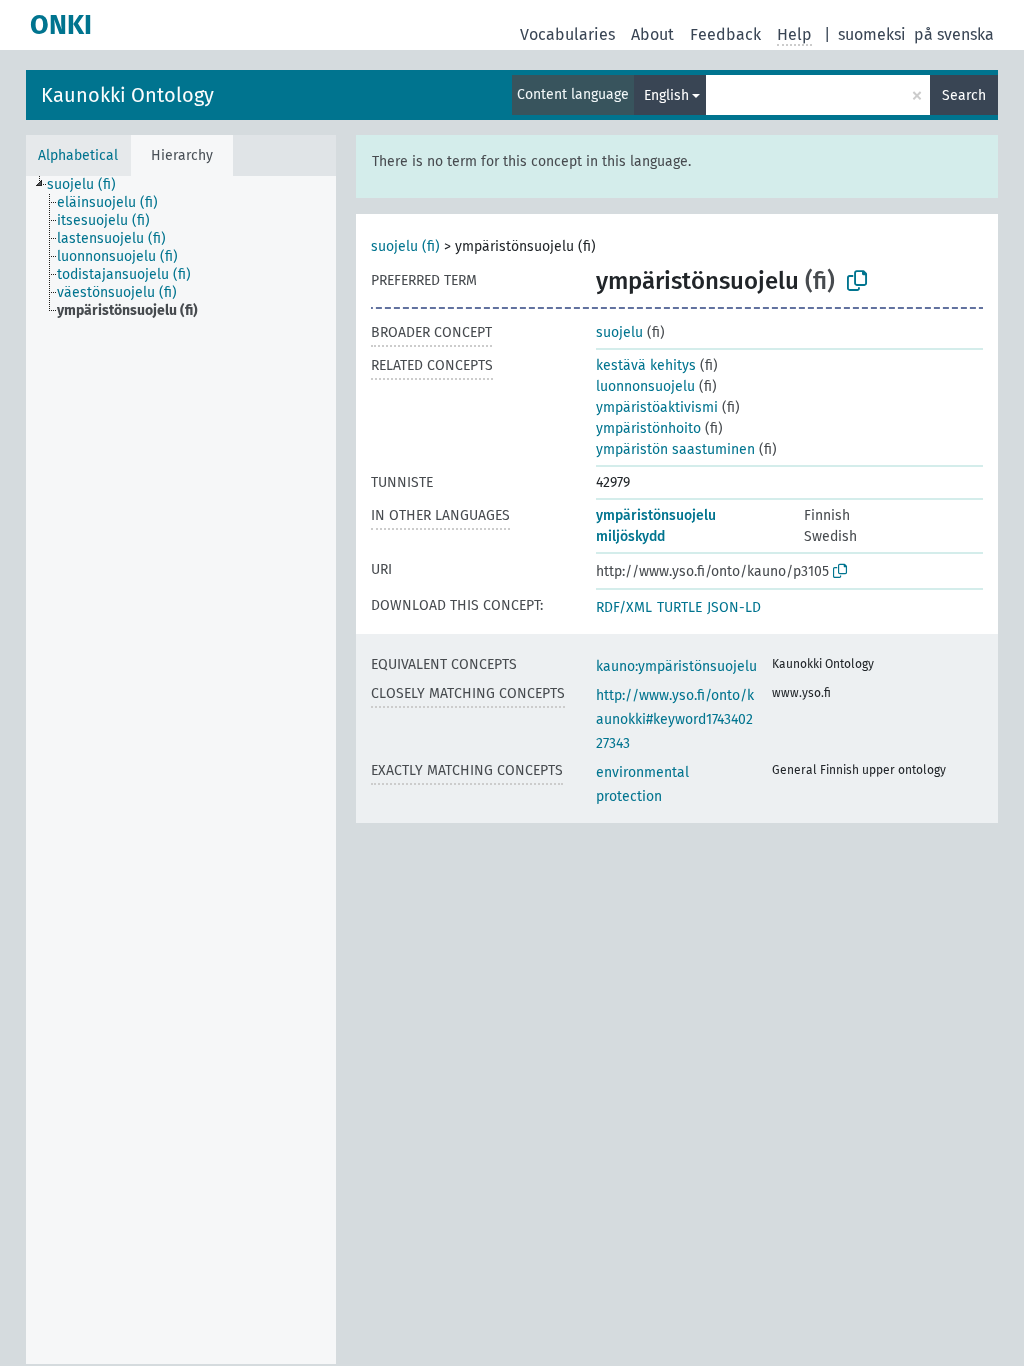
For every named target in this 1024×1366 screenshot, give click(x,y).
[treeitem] (90, 185)
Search (964, 95)
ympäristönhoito (648, 428)
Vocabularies (567, 34)
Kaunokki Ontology (127, 95)
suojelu (619, 332)
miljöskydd (630, 536)
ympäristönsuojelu (656, 515)
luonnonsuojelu (645, 386)
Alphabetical (78, 155)
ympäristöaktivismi (657, 407)
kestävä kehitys (646, 365)
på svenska (954, 34)
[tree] (181, 770)
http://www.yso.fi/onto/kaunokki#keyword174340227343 (675, 719)
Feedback (725, 34)
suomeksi (872, 34)
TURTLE (679, 607)
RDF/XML (624, 607)
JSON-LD (734, 607)
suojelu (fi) (405, 246)
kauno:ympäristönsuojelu (676, 666)
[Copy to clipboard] (857, 281)
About (652, 34)
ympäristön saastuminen (675, 449)
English (666, 95)
